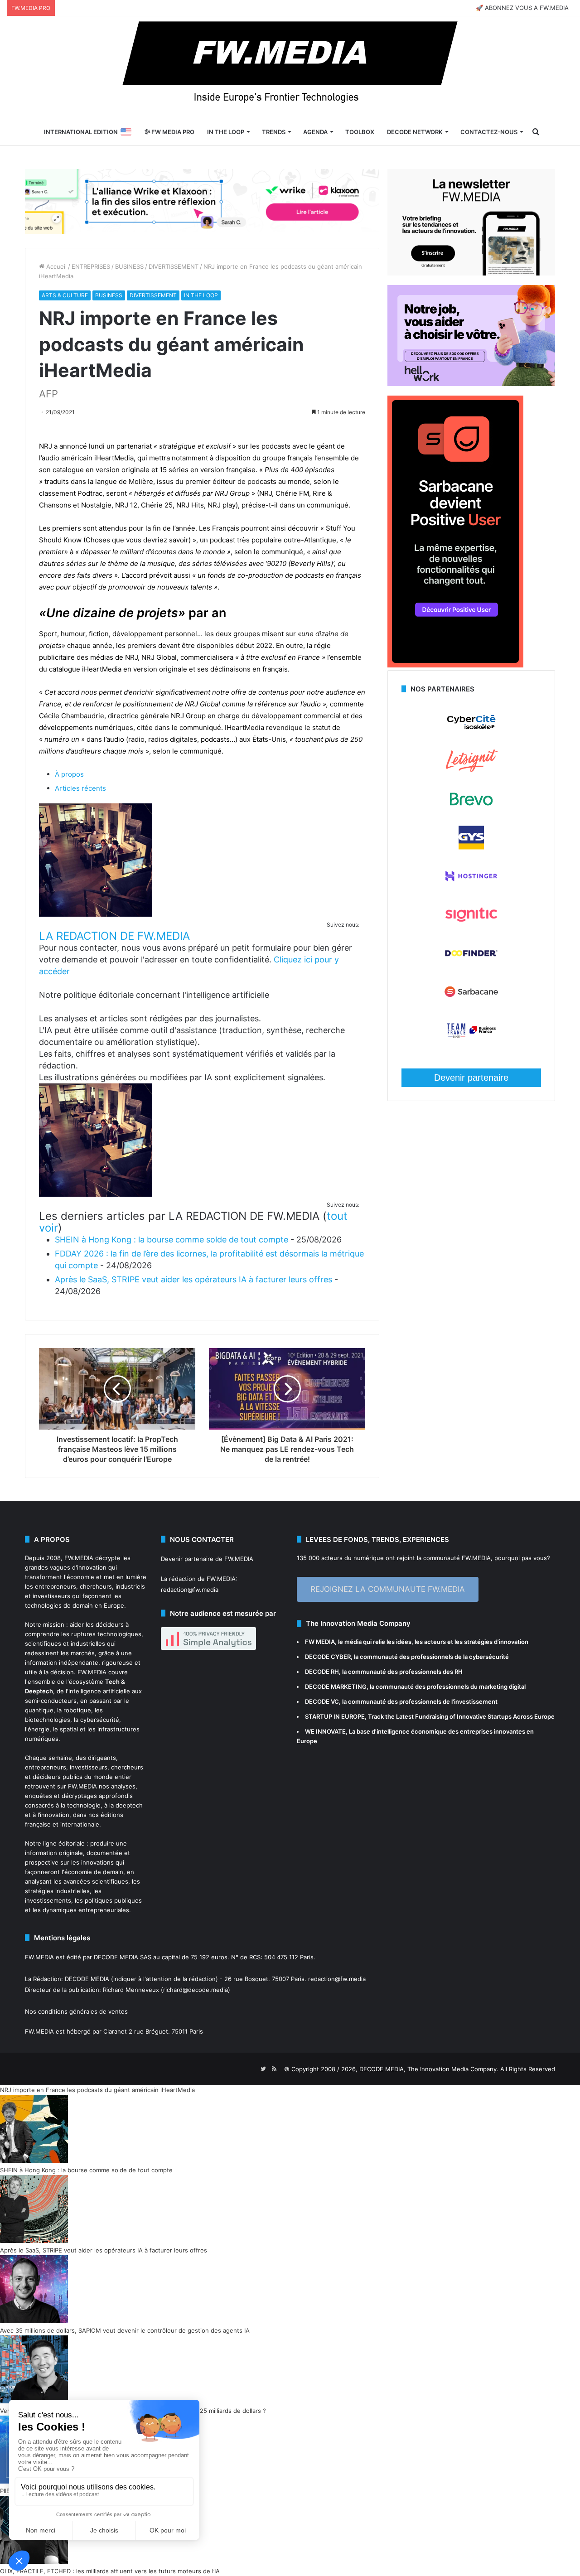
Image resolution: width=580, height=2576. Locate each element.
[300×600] (455, 665)
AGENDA (315, 132)
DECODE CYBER (328, 1657)
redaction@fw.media (190, 1590)
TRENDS (274, 132)
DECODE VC (322, 1701)
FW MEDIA (320, 1642)
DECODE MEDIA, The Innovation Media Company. (429, 2069)
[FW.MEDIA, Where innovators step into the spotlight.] (290, 67)
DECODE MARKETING (336, 1687)
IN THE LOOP (226, 132)
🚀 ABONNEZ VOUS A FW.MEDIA (522, 8)
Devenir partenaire (471, 1078)
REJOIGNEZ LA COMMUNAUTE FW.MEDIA (388, 1589)
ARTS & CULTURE (65, 295)
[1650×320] (202, 201)
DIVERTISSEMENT (174, 266)
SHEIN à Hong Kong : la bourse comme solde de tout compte (172, 1240)
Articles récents (80, 788)
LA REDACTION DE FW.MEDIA (114, 936)
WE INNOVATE (325, 1731)
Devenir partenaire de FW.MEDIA (207, 1559)
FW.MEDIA (79, 1558)
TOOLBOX (360, 132)
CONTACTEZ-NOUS (489, 132)
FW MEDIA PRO (172, 132)
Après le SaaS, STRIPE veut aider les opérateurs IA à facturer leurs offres (193, 1279)
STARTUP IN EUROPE (335, 1716)
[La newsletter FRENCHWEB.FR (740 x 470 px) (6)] (471, 273)
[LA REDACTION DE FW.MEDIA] (96, 914)
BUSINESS (129, 266)
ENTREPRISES (91, 266)
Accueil (56, 266)
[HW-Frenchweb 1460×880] (471, 384)
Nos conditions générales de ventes (76, 2011)
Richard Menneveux (131, 1990)
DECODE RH (322, 1672)
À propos (69, 774)
